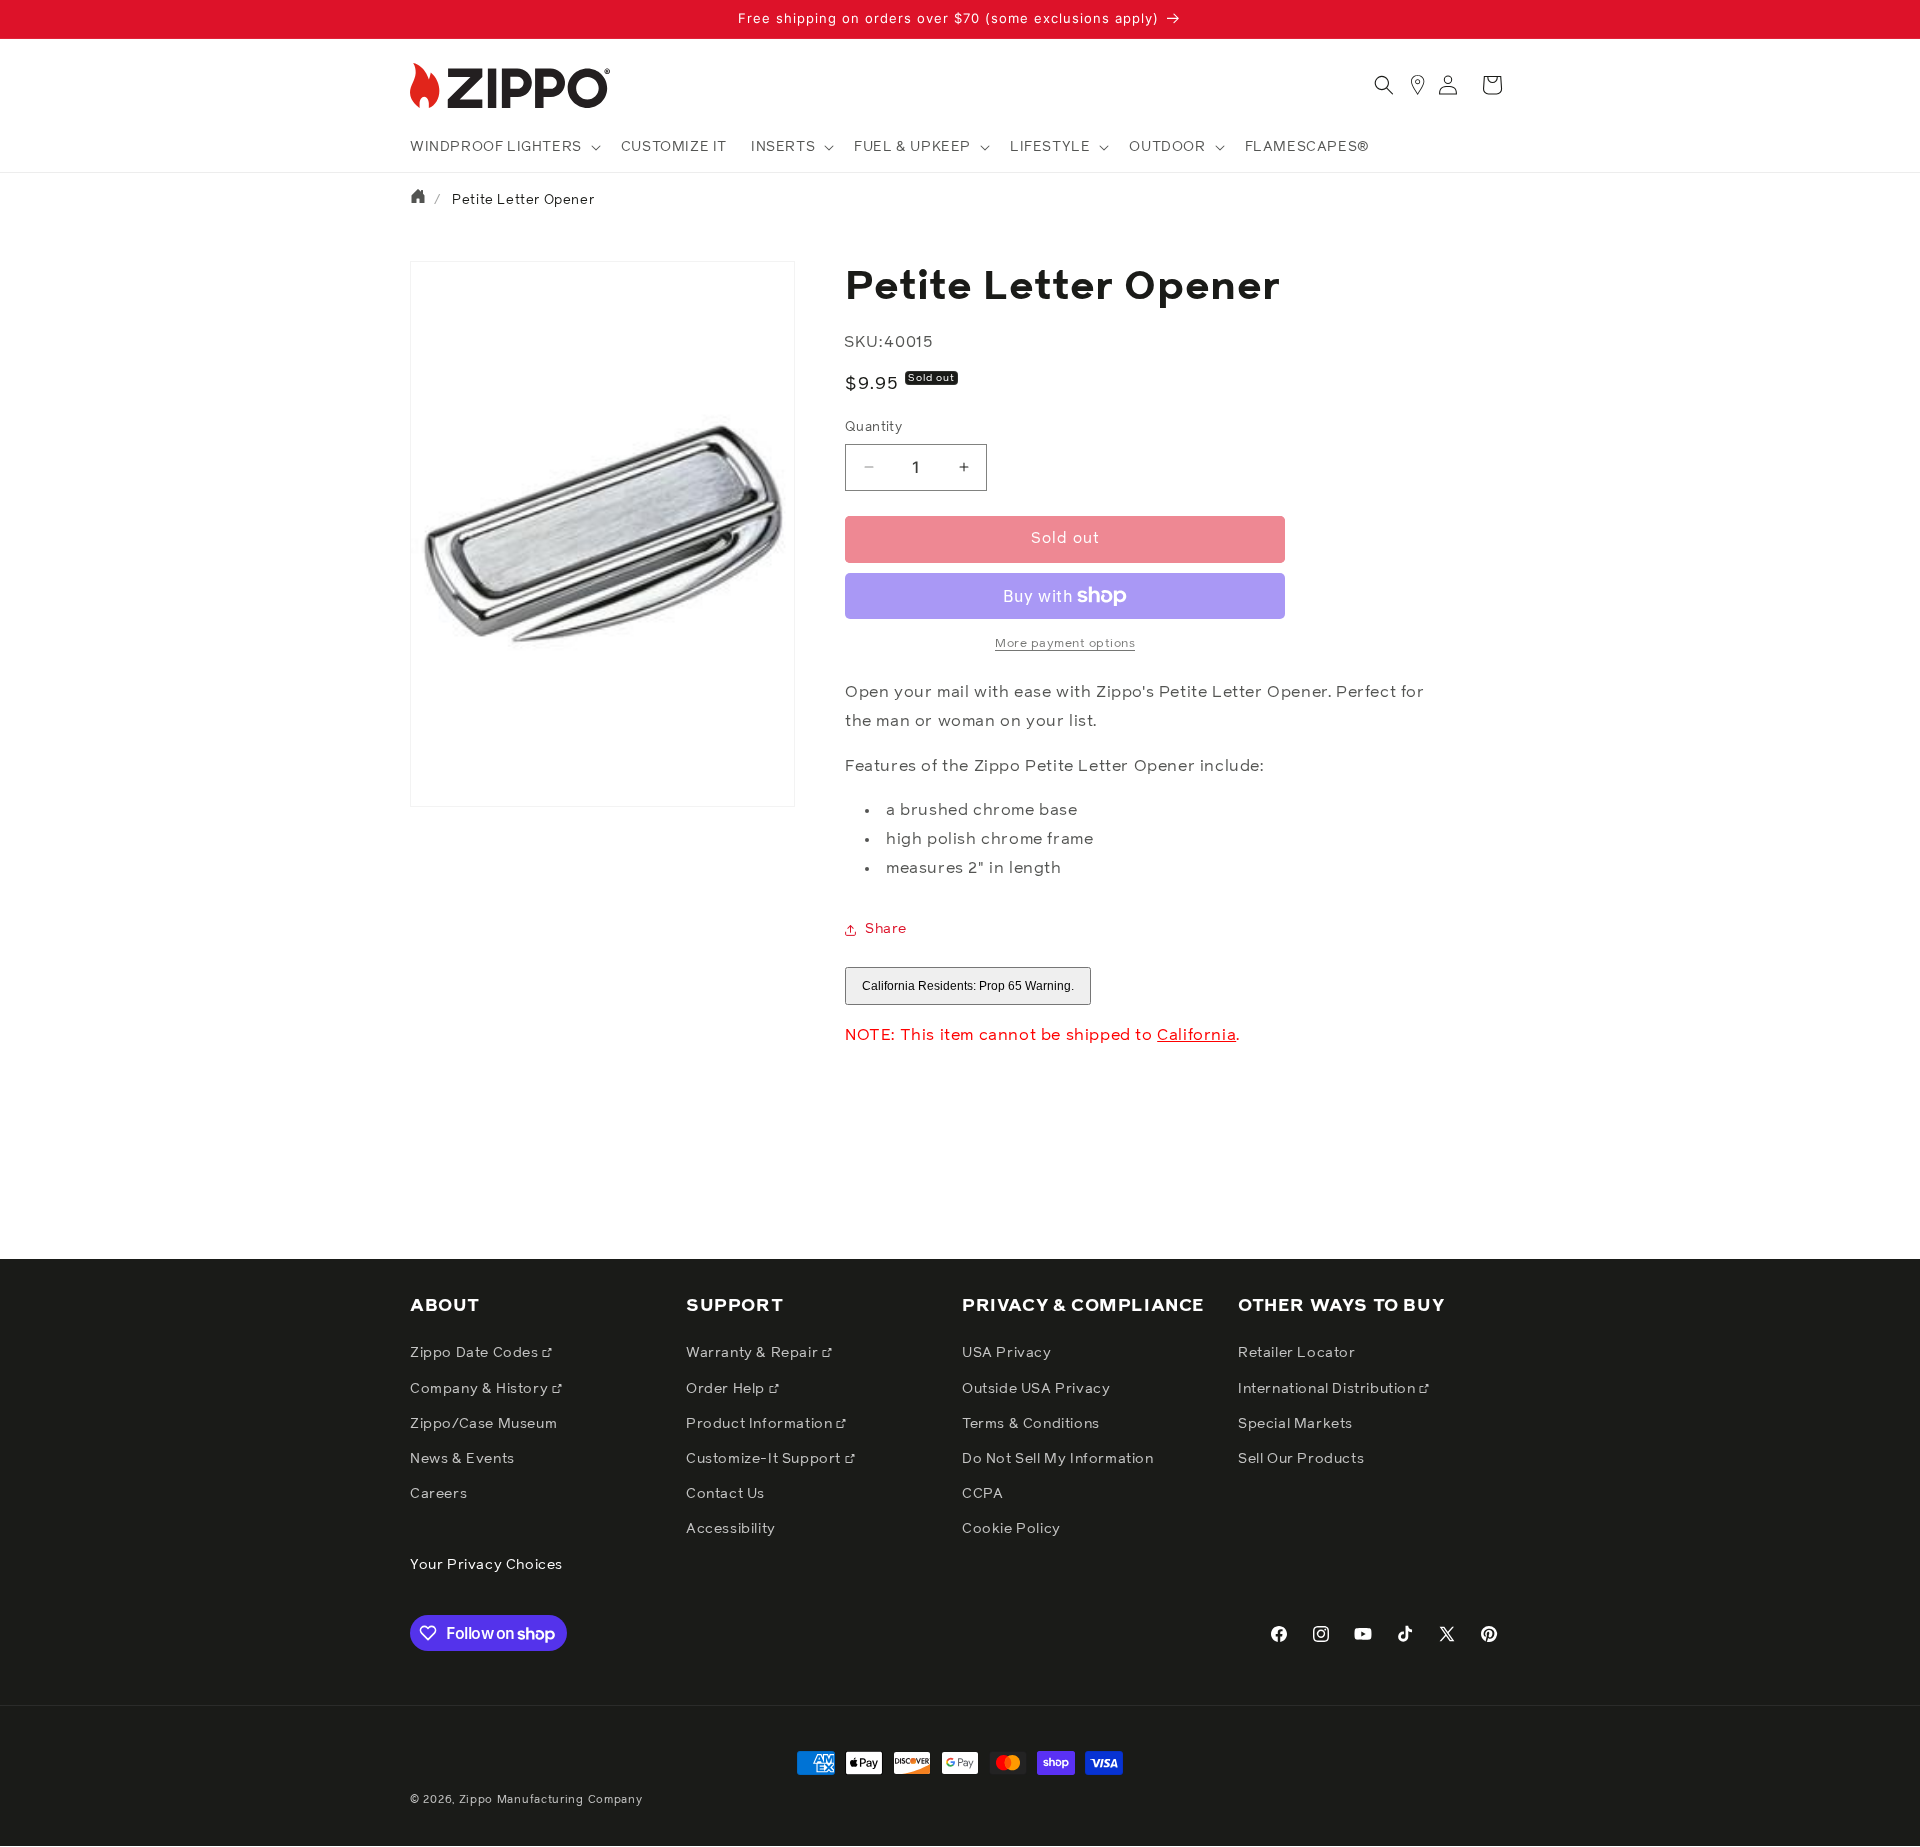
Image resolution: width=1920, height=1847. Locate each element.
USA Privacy (1007, 1353)
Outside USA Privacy (1036, 1389)
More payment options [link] (1065, 644)
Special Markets (1295, 1424)
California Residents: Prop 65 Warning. (968, 986)
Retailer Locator (1297, 1353)
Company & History (481, 1389)
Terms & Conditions (1031, 1424)
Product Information (761, 1424)
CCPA (982, 1494)
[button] (503, 147)
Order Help (727, 1389)
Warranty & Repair (754, 1353)
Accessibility (731, 1529)
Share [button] (886, 929)
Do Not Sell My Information (1058, 1459)
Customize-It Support (765, 1459)
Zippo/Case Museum (483, 1424)
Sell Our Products (1301, 1459)
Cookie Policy (1011, 1529)
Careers (438, 1494)
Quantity (873, 427)
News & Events (462, 1459)
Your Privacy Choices (486, 1565)
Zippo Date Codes (476, 1353)
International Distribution (1328, 1389)
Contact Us (725, 1494)
